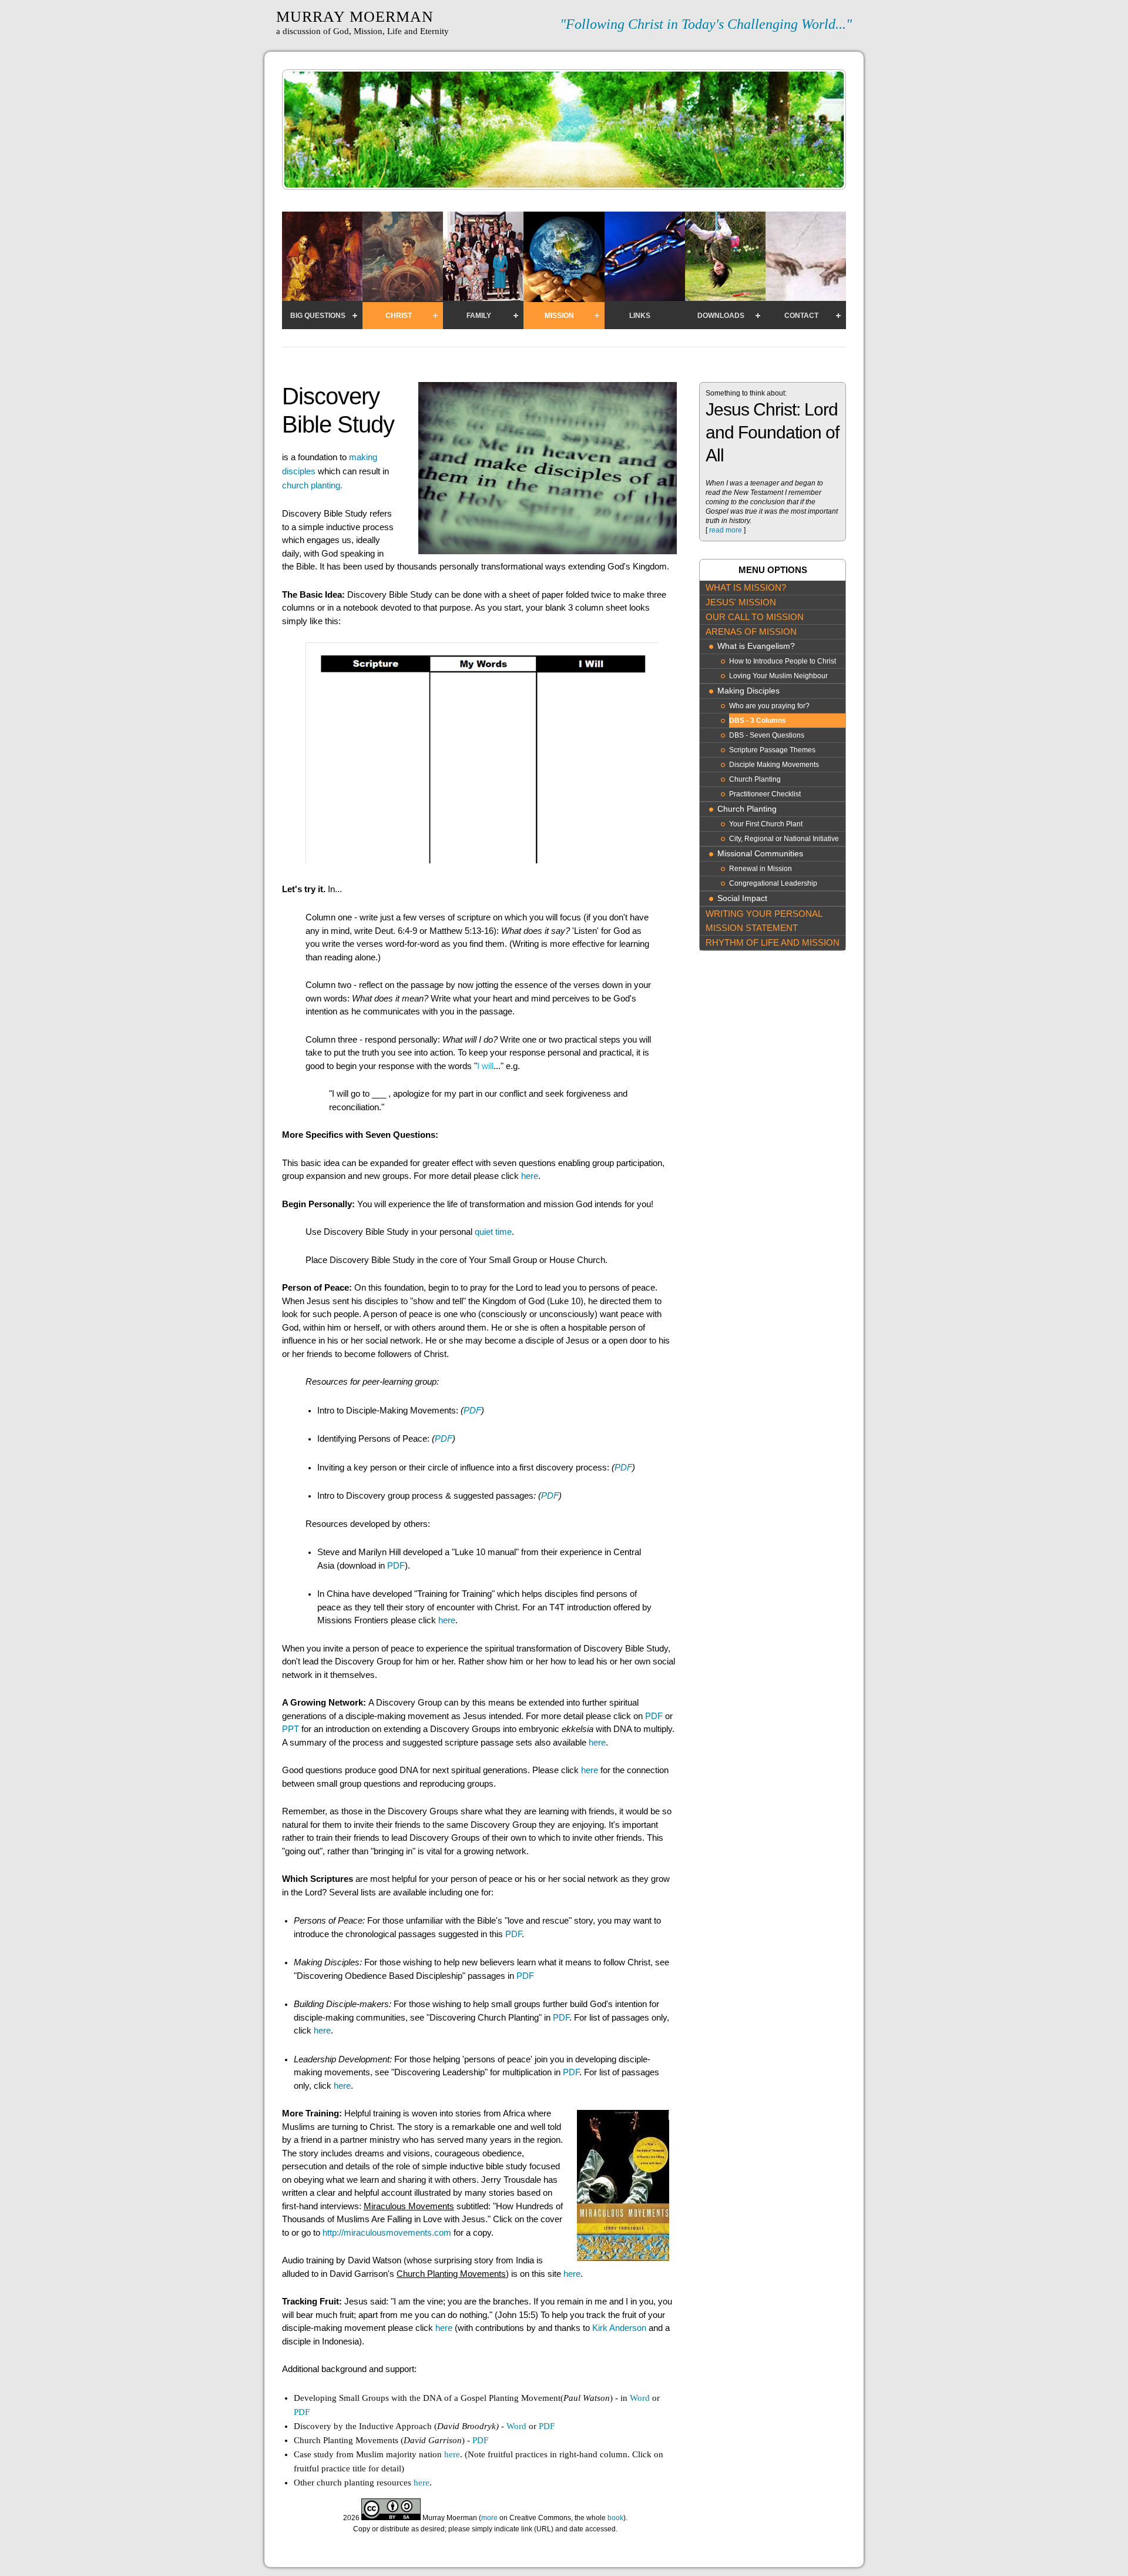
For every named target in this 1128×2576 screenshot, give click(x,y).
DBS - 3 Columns (758, 721)
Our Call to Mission (755, 617)
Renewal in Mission (761, 869)
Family (479, 316)
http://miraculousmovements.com (387, 2232)
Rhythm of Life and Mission (773, 942)
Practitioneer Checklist (765, 794)
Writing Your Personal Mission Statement (764, 921)
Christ (399, 316)
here (530, 1176)
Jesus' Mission (741, 602)
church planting (312, 485)
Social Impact (742, 898)
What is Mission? (746, 587)
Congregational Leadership (773, 883)
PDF (472, 1410)
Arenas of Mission (751, 632)
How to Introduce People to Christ (783, 661)
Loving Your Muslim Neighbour (778, 676)
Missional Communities (760, 854)
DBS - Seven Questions (767, 735)
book (615, 2518)
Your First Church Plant (766, 824)
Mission (559, 316)
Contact (801, 316)
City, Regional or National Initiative (784, 839)
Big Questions (318, 316)
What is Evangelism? (756, 646)
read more (726, 530)
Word (640, 2398)
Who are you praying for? (769, 706)
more (489, 2518)
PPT (291, 1729)
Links (640, 316)
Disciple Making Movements (774, 765)
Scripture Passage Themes (772, 750)
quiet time (493, 1232)
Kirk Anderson (619, 2328)
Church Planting (755, 779)
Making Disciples (748, 691)
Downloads (721, 316)
